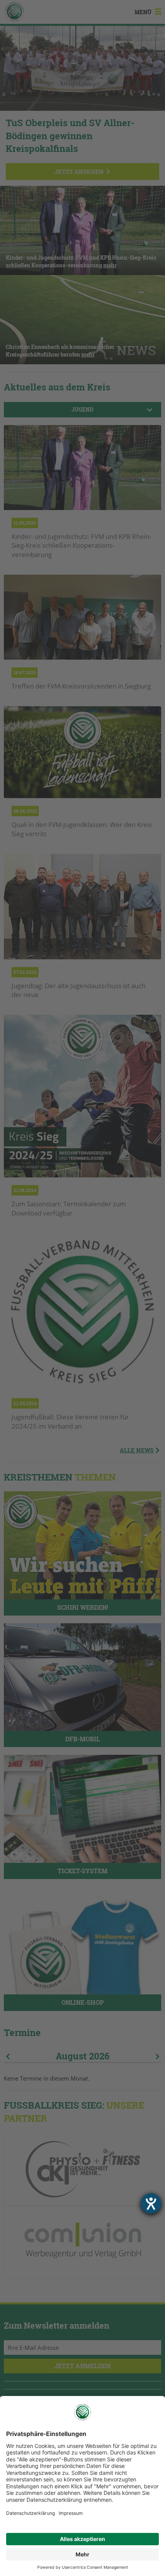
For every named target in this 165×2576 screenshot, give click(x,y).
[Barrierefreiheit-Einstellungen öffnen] (151, 2203)
